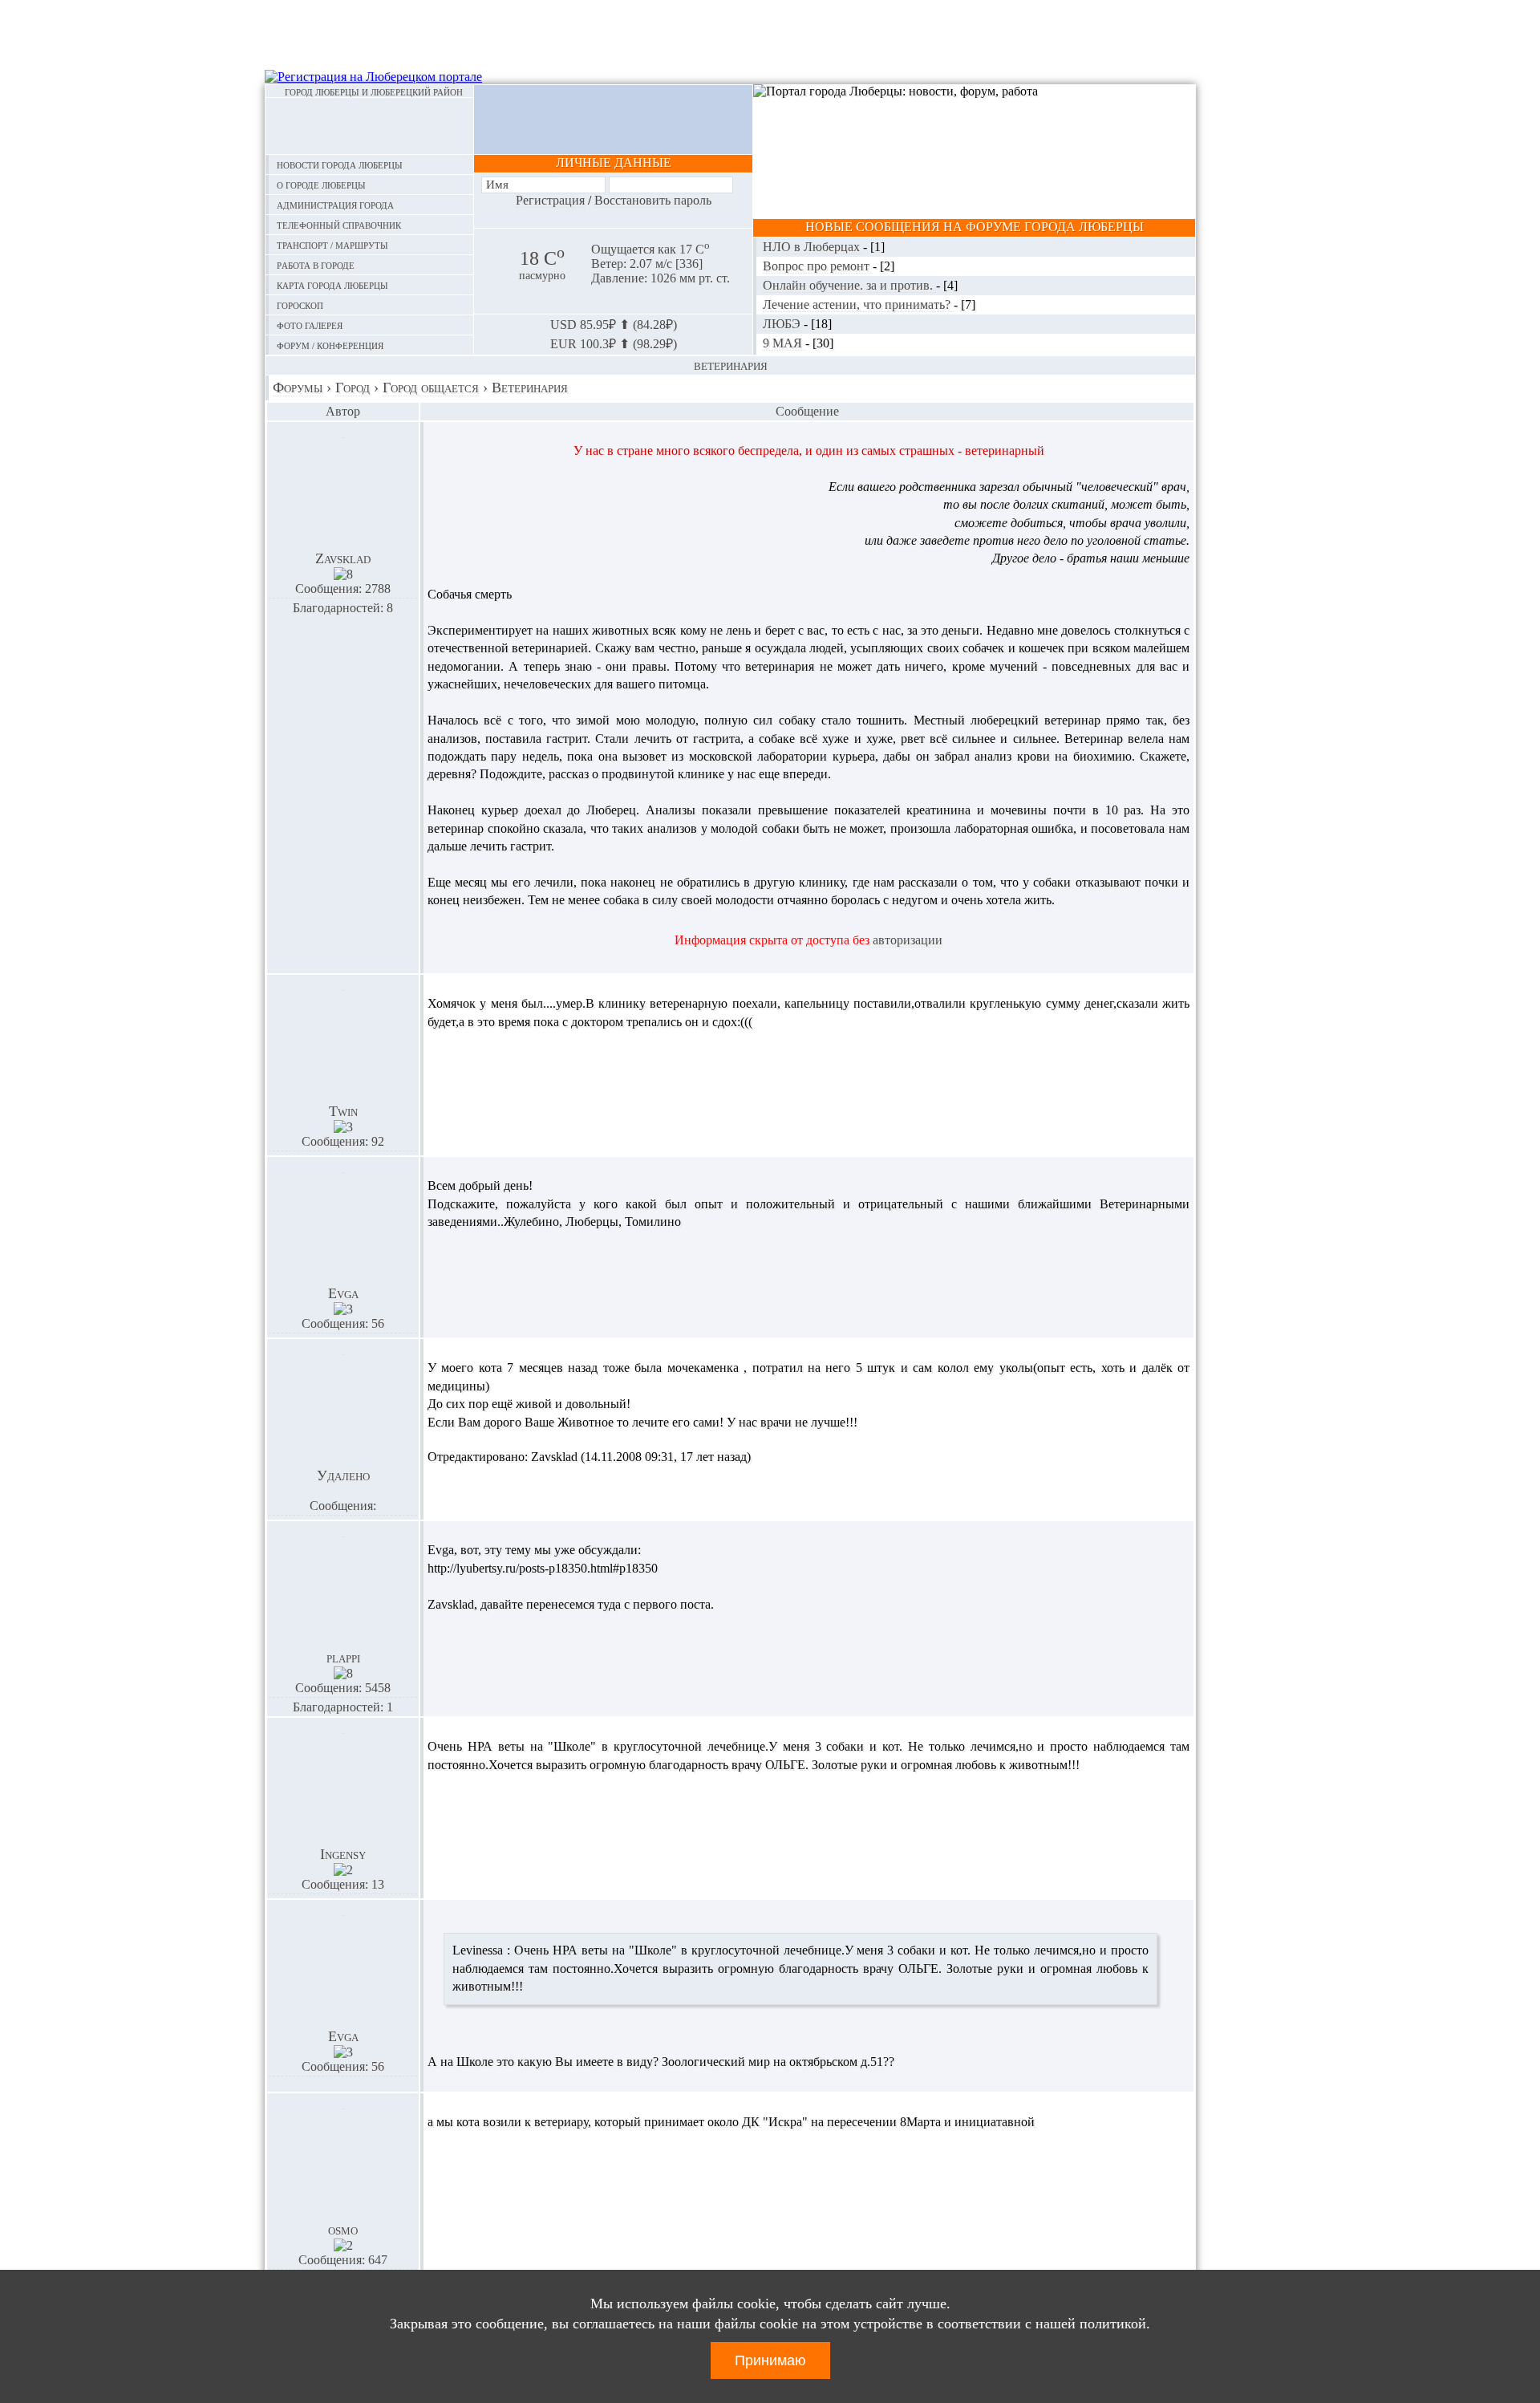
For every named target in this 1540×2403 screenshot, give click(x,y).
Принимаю (770, 2360)
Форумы (298, 388)
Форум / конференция (330, 345)
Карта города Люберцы (332, 284)
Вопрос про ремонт (818, 266)
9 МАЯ (784, 343)
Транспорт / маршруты (332, 244)
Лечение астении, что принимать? (858, 304)
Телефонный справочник (339, 224)
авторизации (908, 940)
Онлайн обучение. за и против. (849, 285)
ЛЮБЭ (783, 324)
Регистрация (550, 200)
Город (353, 388)
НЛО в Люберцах (813, 247)
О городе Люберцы (321, 184)
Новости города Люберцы (340, 164)
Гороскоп (300, 304)
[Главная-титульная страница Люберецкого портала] (369, 126)
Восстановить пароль (653, 200)
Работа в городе (316, 264)
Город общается (431, 388)
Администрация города (335, 204)
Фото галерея (310, 325)
